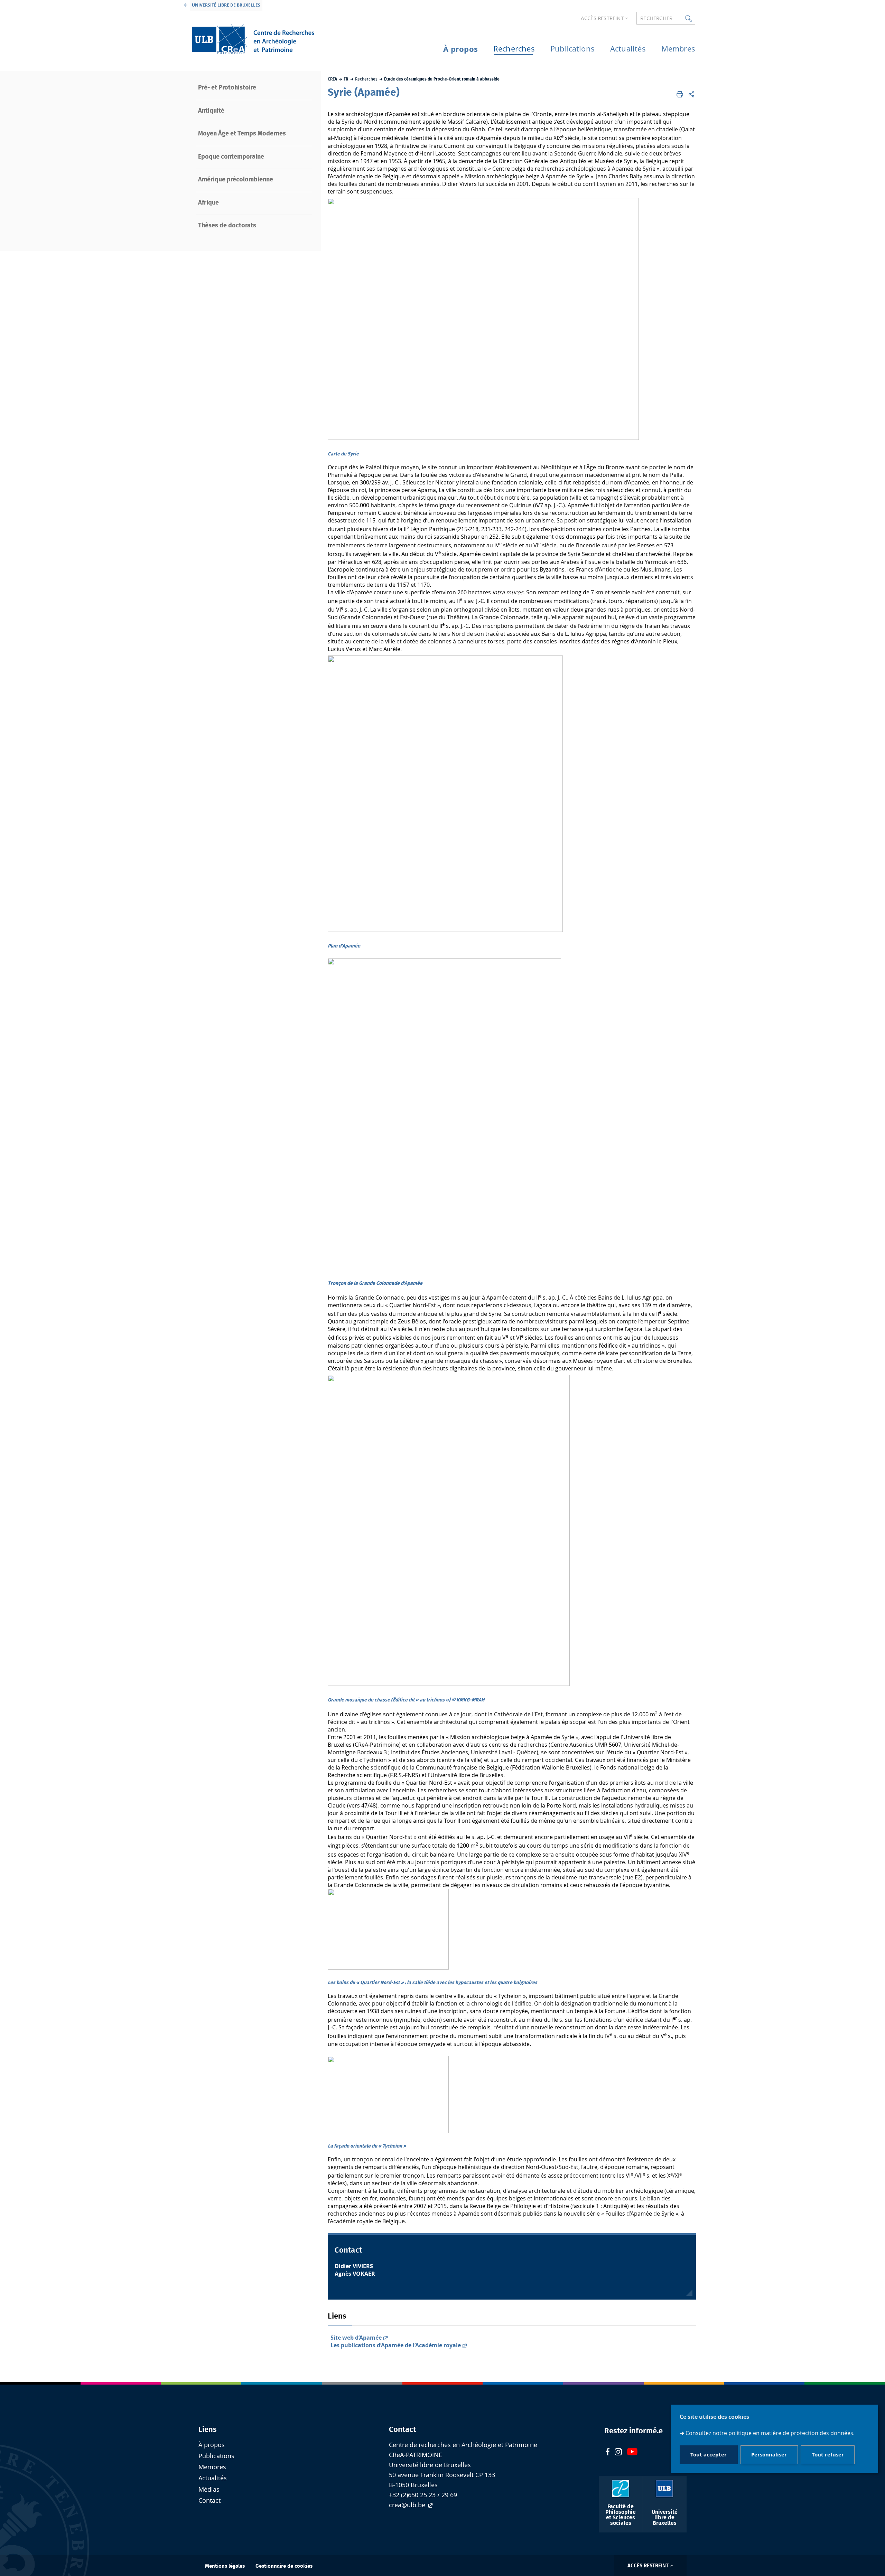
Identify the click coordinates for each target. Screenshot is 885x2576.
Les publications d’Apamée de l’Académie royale (396, 2345)
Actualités (213, 2478)
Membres (212, 2467)
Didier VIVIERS (354, 2266)
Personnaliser (769, 2455)
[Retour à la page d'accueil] (253, 39)
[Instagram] (618, 2453)
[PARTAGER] (691, 94)
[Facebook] (608, 2452)
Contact (209, 2500)
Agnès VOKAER (355, 2274)
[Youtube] (632, 2452)
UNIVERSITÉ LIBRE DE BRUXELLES (226, 5)
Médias (209, 2489)
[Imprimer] (680, 94)
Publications (216, 2456)
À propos (212, 2445)
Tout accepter (709, 2455)
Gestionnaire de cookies (284, 2566)
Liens (208, 2429)
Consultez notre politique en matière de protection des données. (770, 2433)
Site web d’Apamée (356, 2338)
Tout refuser (828, 2455)
